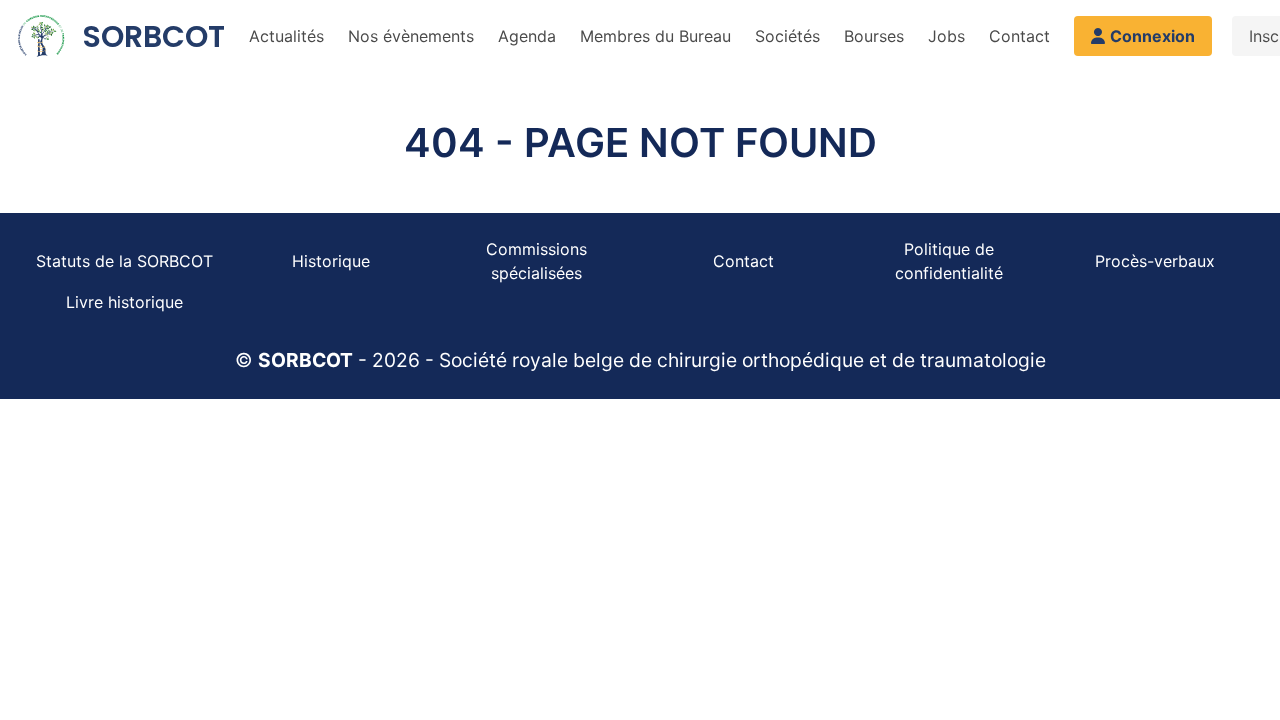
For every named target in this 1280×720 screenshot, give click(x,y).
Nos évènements (411, 36)
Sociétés (787, 36)
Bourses (874, 36)
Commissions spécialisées (536, 261)
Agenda (527, 36)
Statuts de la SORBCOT (124, 261)
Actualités (286, 36)
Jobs (946, 36)
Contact (1019, 36)
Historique (331, 261)
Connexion (1152, 36)
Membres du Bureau (655, 36)
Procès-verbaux (1155, 261)
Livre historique (124, 302)
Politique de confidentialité (949, 261)
